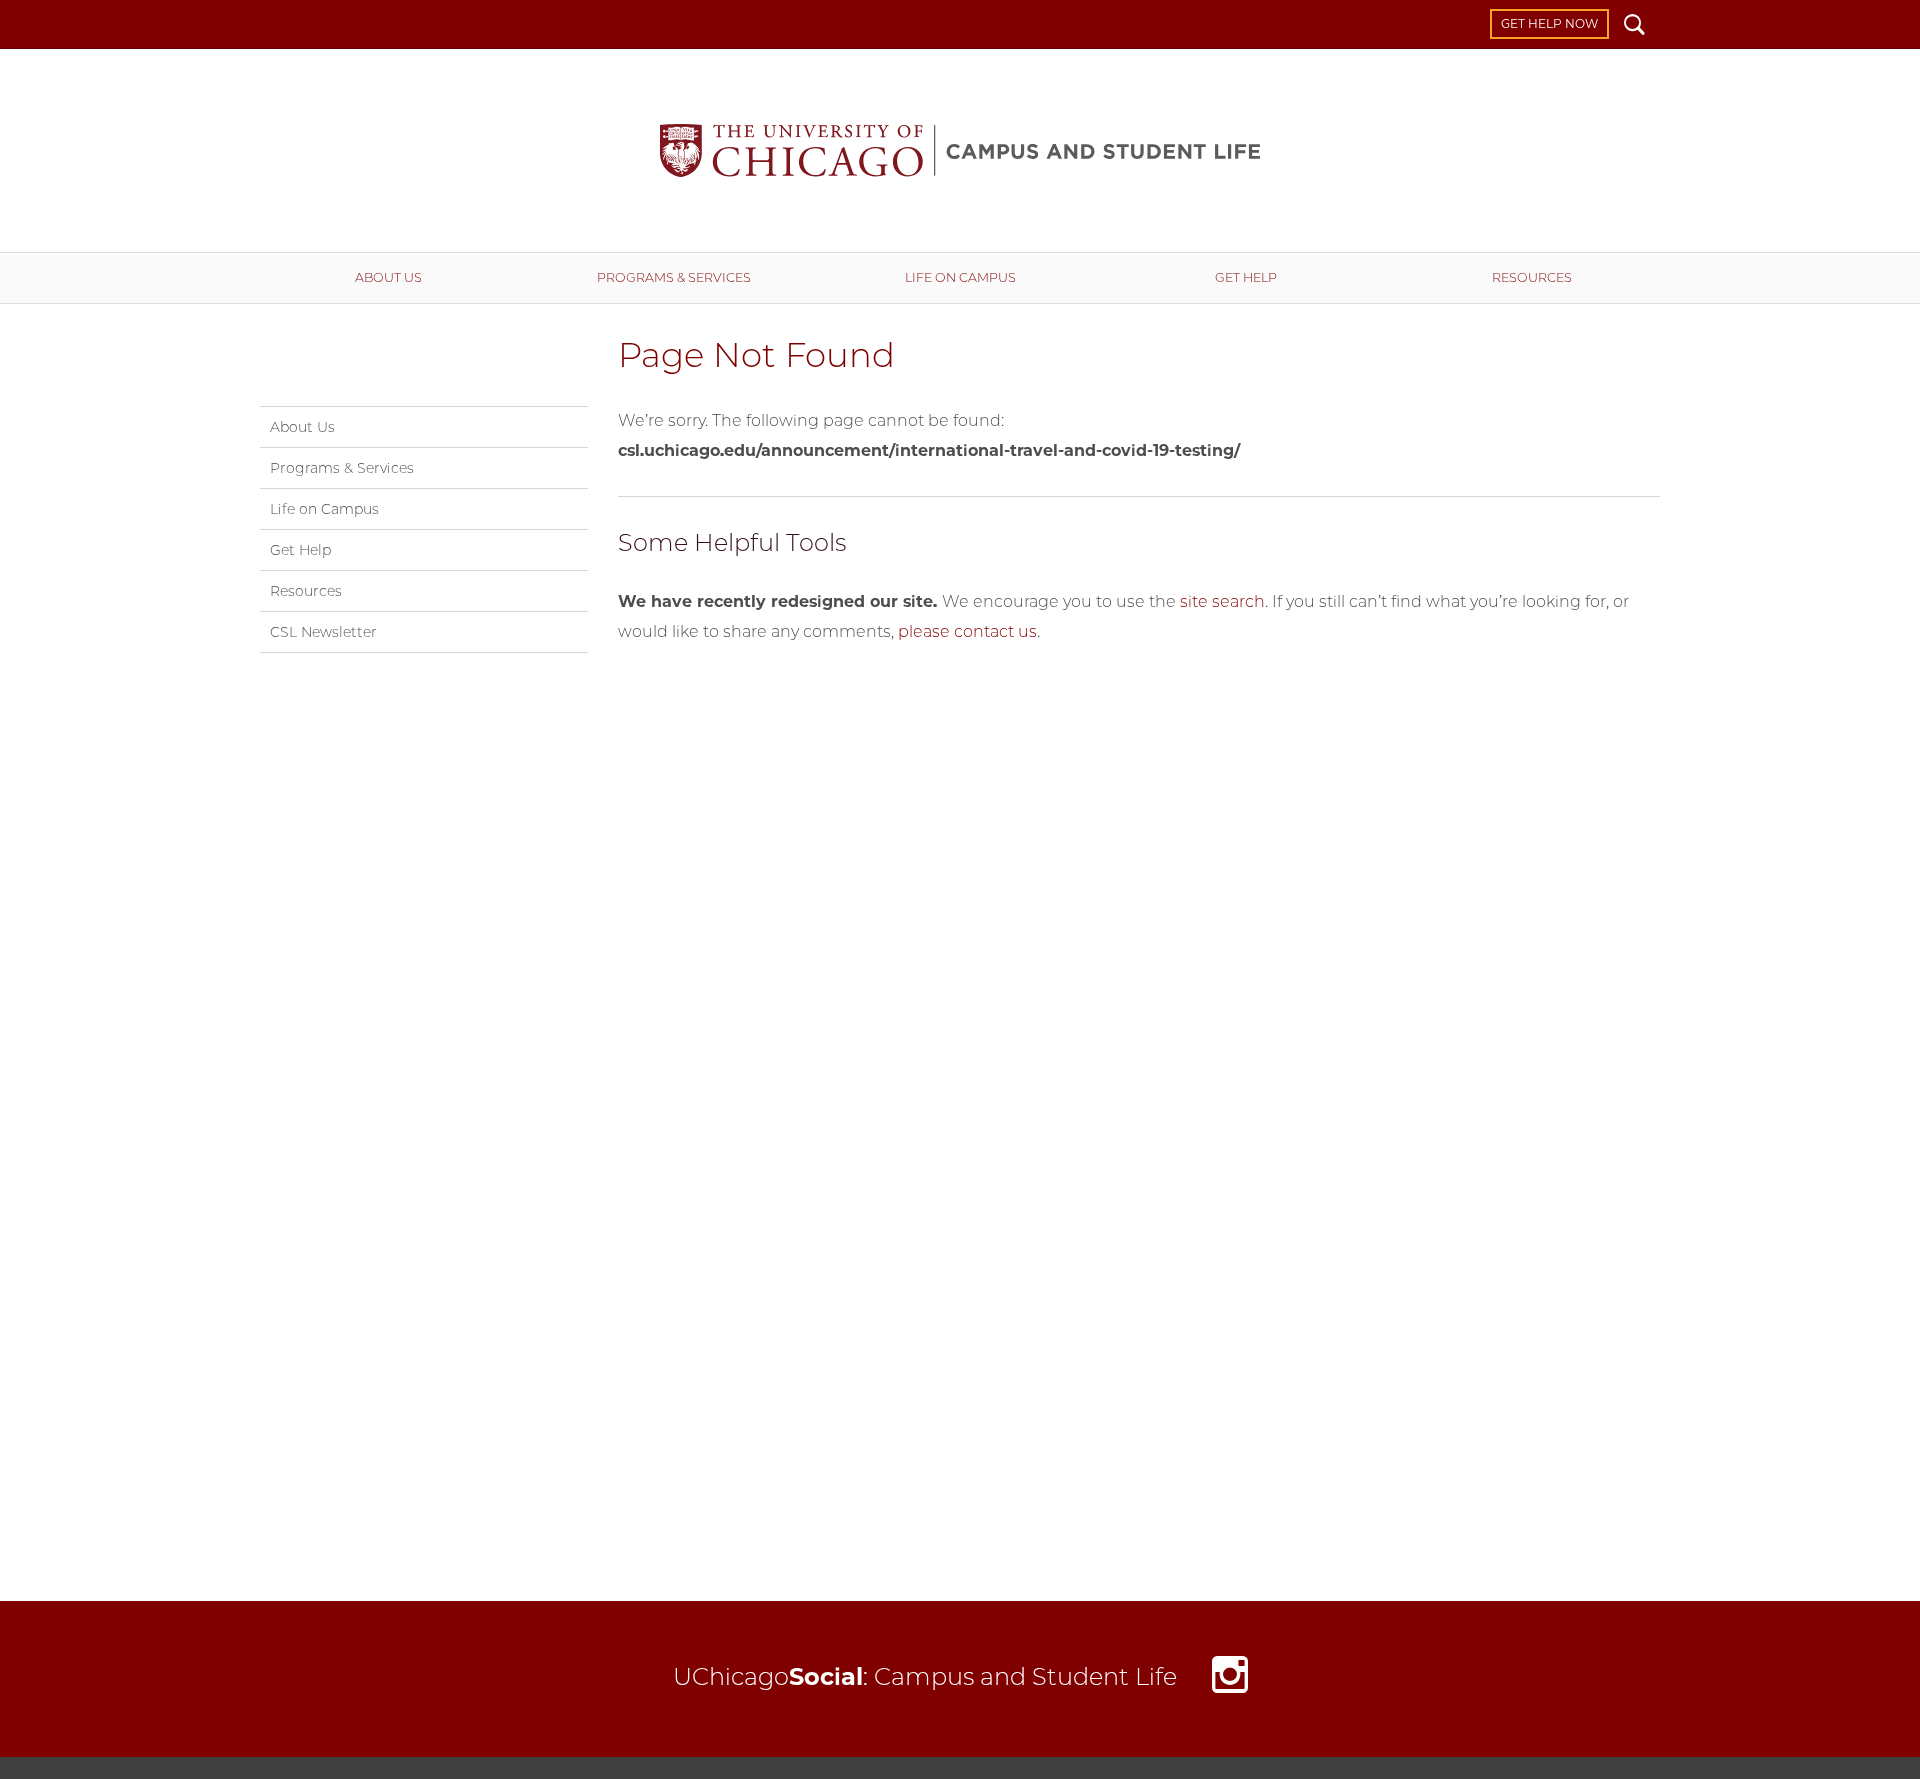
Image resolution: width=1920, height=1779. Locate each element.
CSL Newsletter (323, 632)
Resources (1532, 277)
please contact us (967, 631)
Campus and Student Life (960, 150)
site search (1222, 601)
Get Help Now (1549, 23)
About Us (388, 277)
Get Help (1246, 277)
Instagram (1230, 1679)
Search (1634, 27)
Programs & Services (674, 277)
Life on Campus (960, 277)
